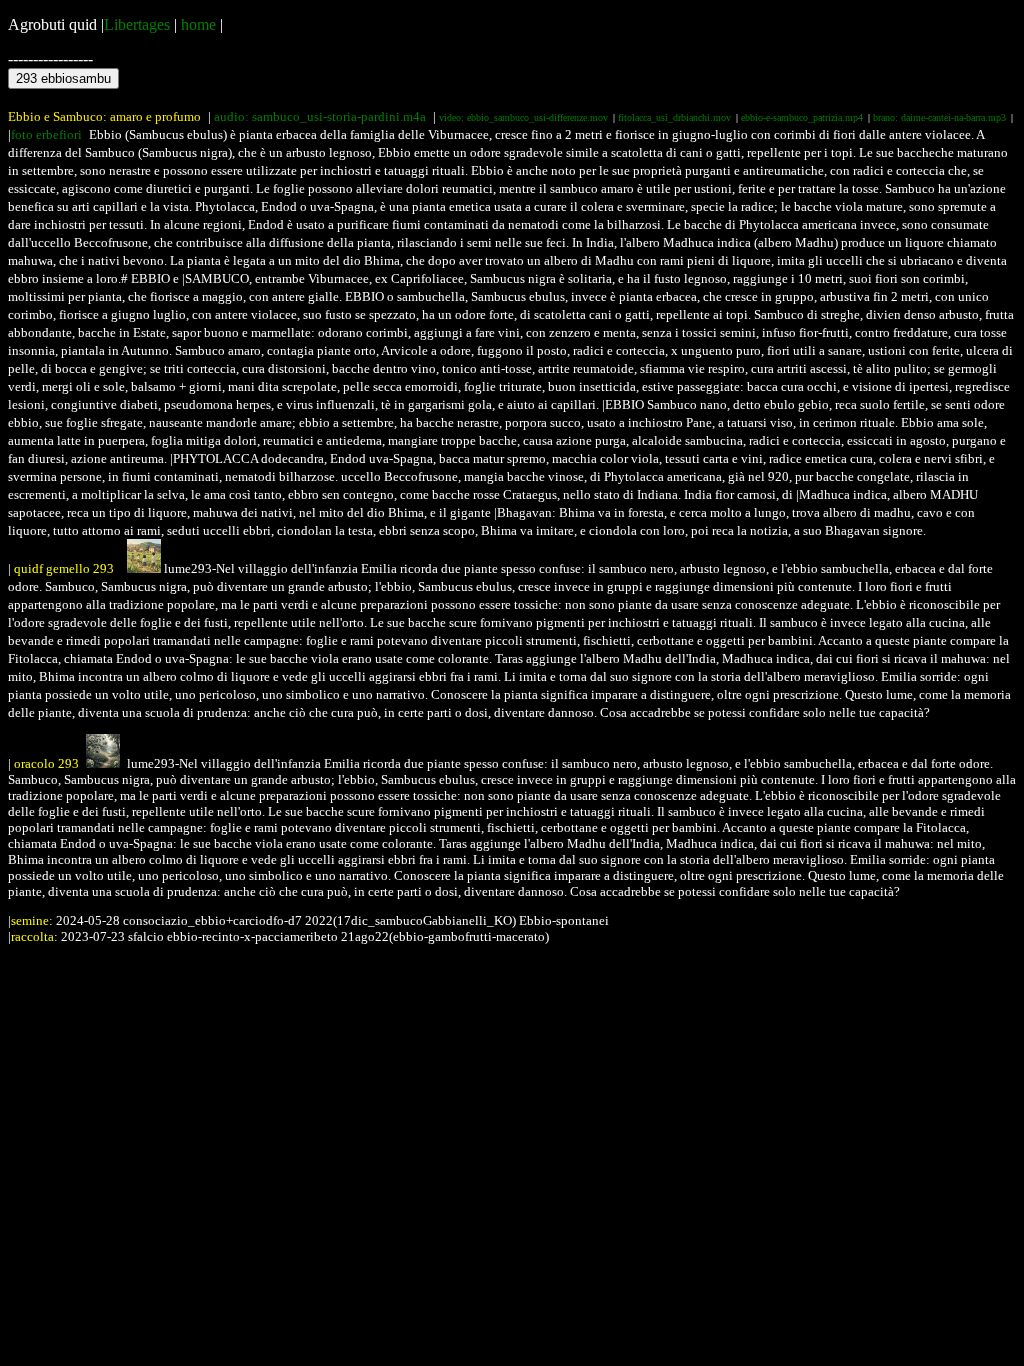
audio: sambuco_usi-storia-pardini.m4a (320, 116)
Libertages (137, 24)
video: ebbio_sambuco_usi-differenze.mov (523, 117)
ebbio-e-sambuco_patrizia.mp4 (802, 117)
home (198, 24)
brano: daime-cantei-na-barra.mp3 (939, 117)
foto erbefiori (46, 134)
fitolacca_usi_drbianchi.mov (674, 117)
